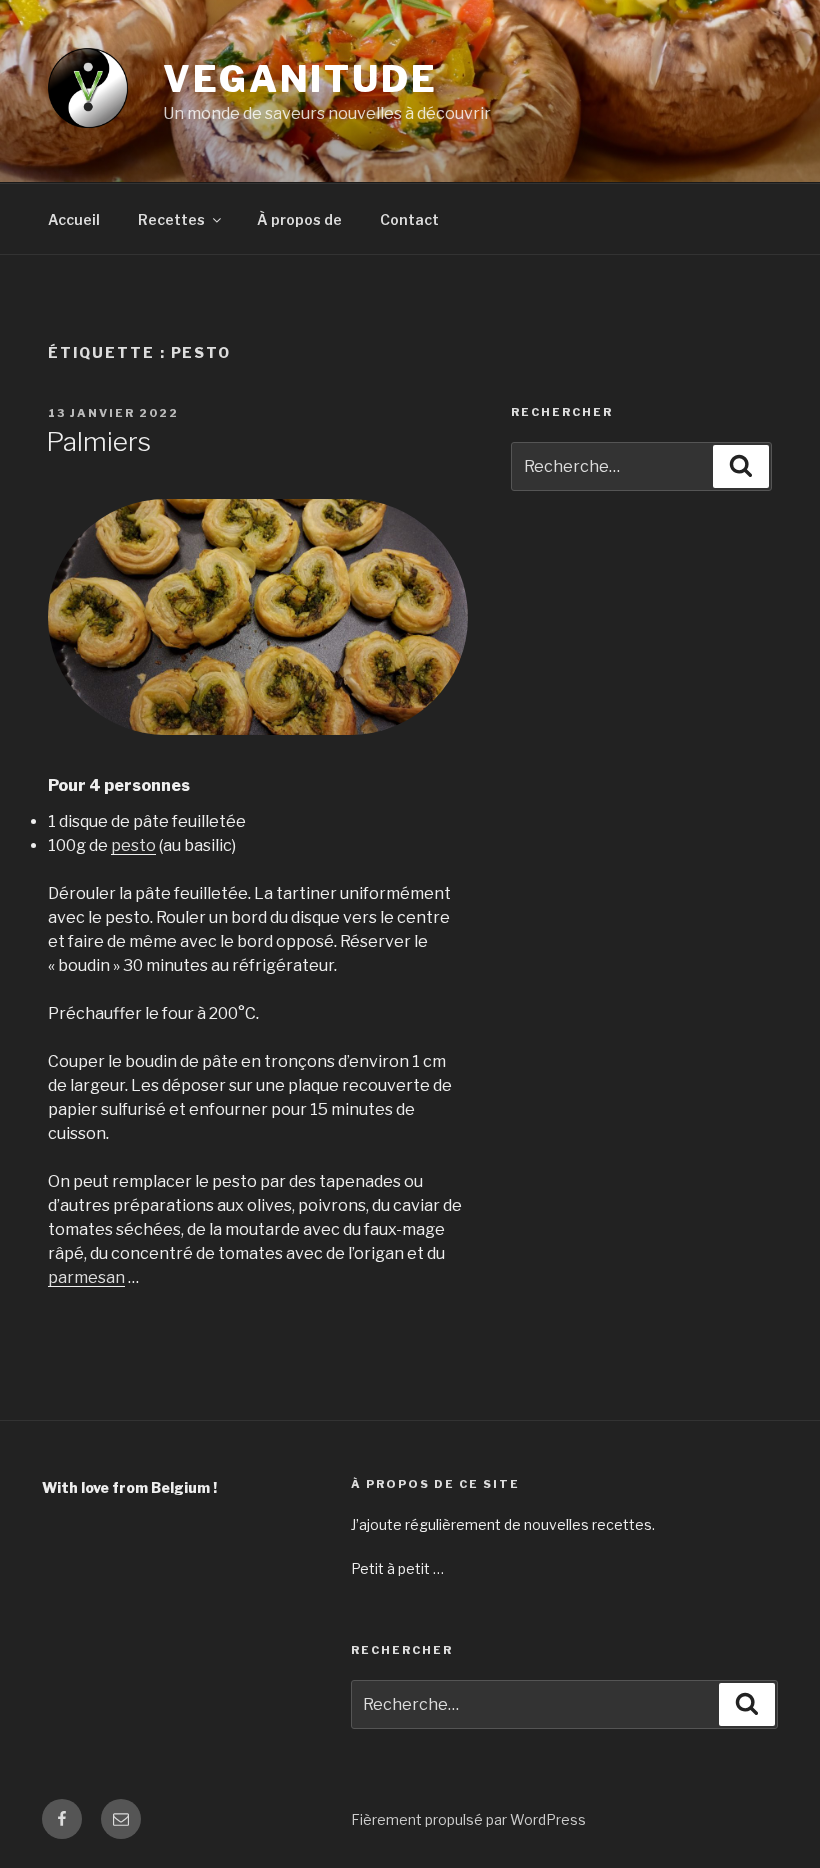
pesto (133, 845)
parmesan (86, 1277)
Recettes (171, 219)
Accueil (74, 219)
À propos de (299, 219)
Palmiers (98, 441)
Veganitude (300, 79)
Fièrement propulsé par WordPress (468, 1819)
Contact (409, 219)
